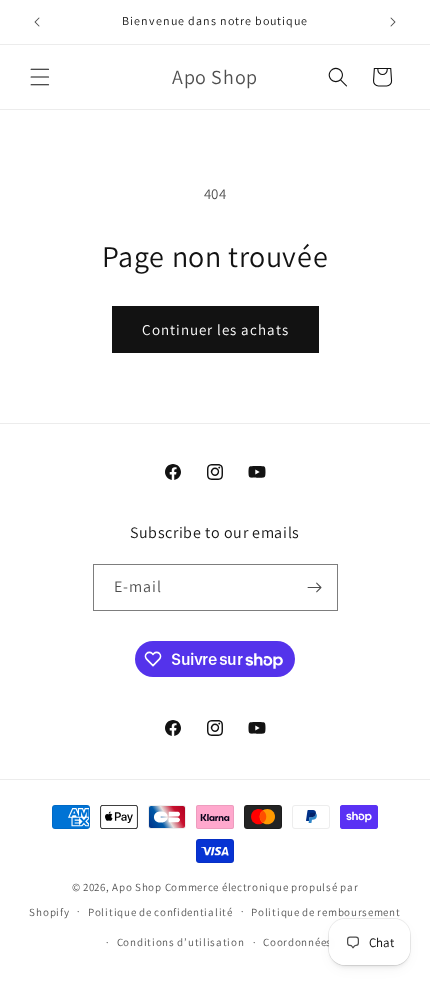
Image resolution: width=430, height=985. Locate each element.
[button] (40, 77)
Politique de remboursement (325, 912)
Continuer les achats (215, 329)
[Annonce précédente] (37, 22)
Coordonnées (297, 942)
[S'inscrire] (315, 587)
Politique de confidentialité (160, 912)
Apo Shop (137, 887)
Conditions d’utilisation (181, 942)
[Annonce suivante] (393, 22)
